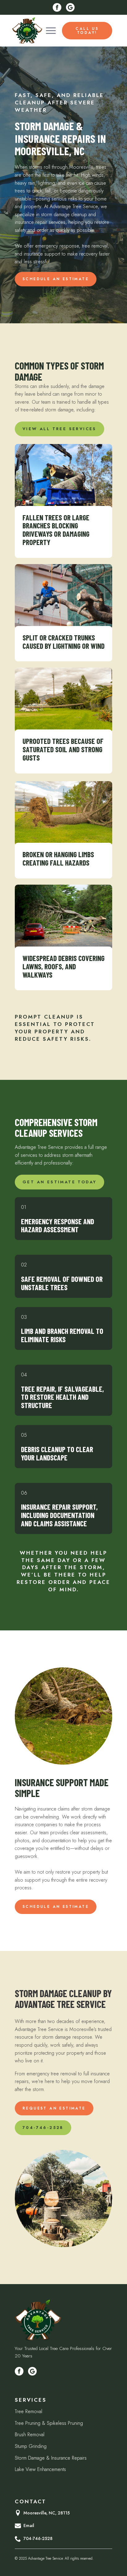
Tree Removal (29, 2411)
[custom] (70, 7)
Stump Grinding (31, 2446)
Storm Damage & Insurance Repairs (51, 2458)
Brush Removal (30, 2435)
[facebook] (57, 7)
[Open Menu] (51, 31)
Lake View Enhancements (40, 2469)
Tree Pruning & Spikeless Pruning (49, 2423)
